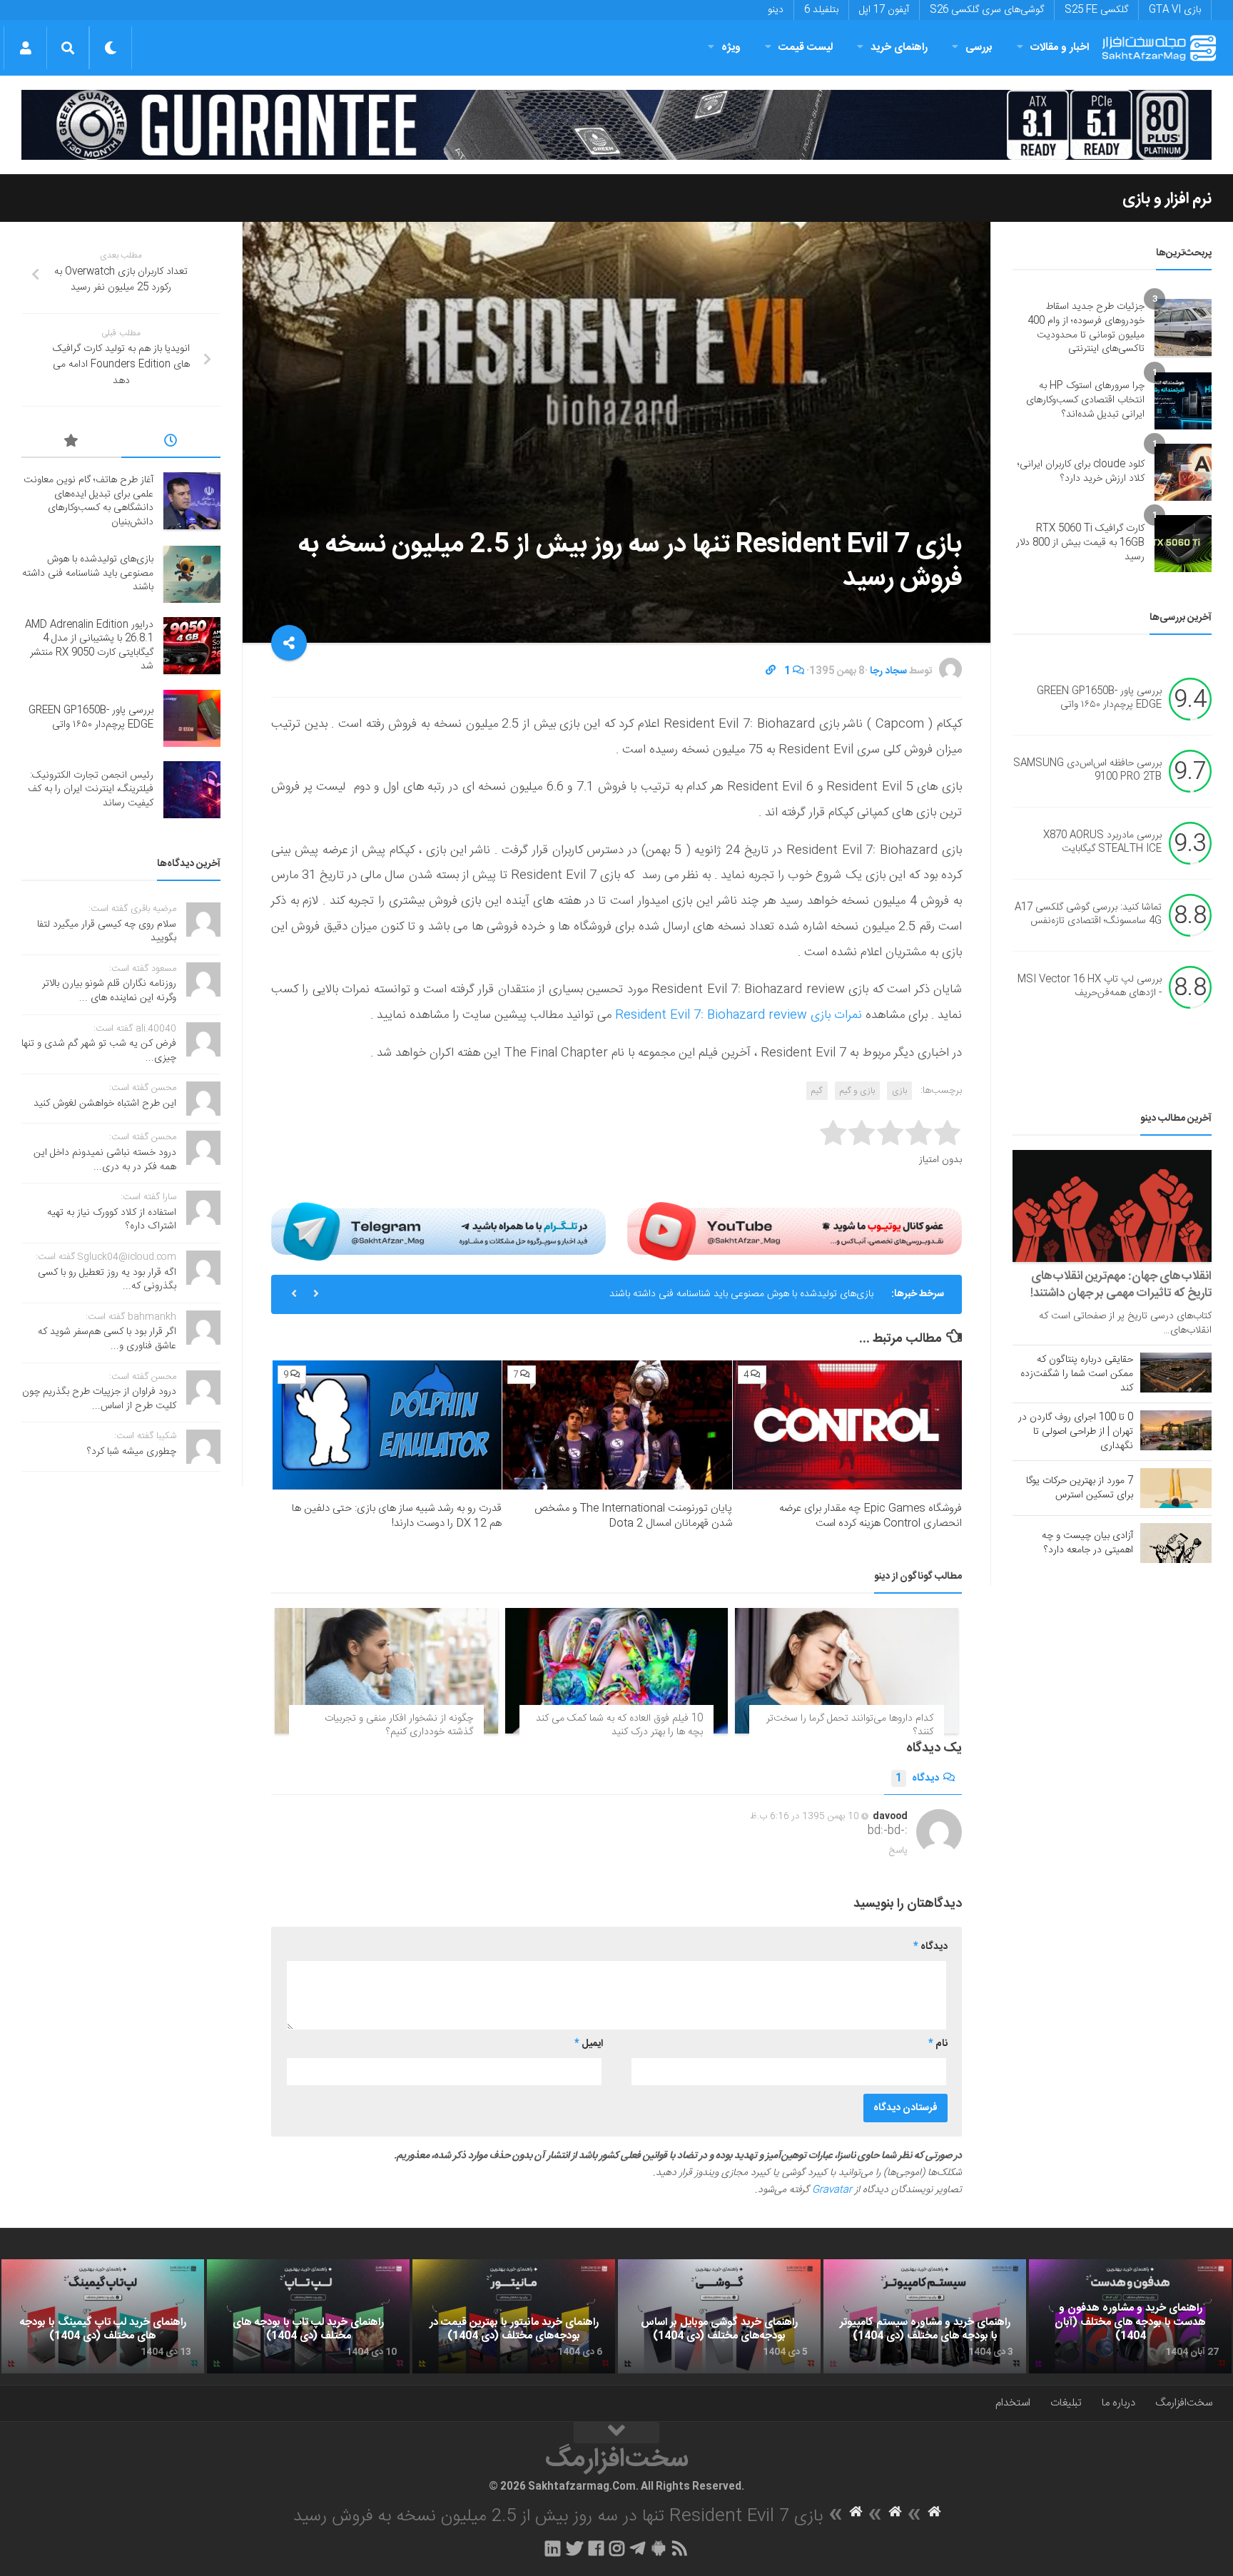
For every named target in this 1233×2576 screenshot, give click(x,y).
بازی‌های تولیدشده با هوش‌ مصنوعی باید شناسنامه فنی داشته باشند (88, 573)
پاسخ (898, 1850)
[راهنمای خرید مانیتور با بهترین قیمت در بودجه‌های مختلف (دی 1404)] (514, 2316)
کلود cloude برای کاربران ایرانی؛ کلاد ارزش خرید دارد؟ (1081, 472)
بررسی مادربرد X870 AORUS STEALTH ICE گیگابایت (1102, 842)
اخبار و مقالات (1060, 47)
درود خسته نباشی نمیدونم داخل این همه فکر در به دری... (105, 1160)
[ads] (616, 125)
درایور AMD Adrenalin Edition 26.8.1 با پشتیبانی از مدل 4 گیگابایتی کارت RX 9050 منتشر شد (681, 1294)
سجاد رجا (888, 671)
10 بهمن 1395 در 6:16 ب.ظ (805, 1816)
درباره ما (1118, 2403)
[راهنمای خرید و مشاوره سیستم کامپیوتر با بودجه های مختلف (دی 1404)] (925, 2316)
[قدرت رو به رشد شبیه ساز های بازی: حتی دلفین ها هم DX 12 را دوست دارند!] (387, 1425)
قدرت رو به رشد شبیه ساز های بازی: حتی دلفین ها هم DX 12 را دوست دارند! (397, 1516)
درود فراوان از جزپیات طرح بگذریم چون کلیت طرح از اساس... (99, 1399)
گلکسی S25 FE (1096, 10)
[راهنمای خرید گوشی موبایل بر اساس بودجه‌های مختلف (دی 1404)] (719, 2316)
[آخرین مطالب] (171, 443)
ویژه (731, 47)
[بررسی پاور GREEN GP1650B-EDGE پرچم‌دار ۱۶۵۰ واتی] (192, 718)
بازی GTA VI (1175, 10)
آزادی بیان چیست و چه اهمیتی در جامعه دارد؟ (1087, 1543)
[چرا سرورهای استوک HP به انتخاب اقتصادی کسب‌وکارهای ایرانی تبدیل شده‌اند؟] (1183, 401)
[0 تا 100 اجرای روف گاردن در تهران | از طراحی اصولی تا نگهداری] (1176, 1430)
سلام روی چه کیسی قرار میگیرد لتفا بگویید (107, 932)
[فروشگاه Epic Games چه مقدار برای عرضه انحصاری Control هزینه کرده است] (847, 1425)
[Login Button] (25, 48)
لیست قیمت (806, 47)
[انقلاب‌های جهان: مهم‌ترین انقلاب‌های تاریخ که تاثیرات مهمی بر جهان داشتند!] (1112, 1206)
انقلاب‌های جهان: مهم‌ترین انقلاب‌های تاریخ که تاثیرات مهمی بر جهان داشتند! (1121, 1285)
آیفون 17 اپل (884, 10)
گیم (817, 1091)
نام (938, 2044)
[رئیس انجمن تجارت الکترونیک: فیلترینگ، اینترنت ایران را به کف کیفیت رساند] (192, 790)
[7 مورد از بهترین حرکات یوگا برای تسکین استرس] (1176, 1488)
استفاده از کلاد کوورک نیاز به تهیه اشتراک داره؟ (112, 1220)
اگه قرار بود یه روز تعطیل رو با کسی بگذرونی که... (107, 1280)
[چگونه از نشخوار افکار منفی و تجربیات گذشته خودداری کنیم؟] (386, 1671)
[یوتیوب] (795, 1231)
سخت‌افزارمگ (1184, 2403)
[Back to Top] (616, 2433)
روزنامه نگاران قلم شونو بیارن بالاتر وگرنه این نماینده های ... (109, 991)
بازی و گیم (857, 1091)
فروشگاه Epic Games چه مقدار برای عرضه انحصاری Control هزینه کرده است (871, 1516)
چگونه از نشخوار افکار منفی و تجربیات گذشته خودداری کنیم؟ (399, 1726)
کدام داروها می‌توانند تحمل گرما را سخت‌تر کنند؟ (850, 1726)
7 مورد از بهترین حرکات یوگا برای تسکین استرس (1080, 1488)
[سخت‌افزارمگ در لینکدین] (553, 2548)
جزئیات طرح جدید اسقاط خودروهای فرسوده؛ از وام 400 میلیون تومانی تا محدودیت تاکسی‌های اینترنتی (1086, 328)
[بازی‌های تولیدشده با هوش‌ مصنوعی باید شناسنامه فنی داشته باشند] (192, 574)
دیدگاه (917, 1778)
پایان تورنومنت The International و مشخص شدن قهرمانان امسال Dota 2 (633, 1516)
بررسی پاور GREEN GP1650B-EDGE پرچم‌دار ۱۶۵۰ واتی (1099, 698)
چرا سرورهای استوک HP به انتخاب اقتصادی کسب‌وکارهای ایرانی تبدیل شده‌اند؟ (1085, 400)
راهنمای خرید (899, 47)
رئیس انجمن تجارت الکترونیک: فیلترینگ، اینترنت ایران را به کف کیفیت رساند (91, 789)
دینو (776, 10)
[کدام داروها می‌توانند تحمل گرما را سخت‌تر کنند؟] (847, 1671)
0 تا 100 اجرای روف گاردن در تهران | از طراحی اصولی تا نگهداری (1076, 1432)
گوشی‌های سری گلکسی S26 (987, 10)
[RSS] (680, 2548)
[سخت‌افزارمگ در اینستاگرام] (617, 2548)
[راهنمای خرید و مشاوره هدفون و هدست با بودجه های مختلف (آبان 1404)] (1130, 2316)
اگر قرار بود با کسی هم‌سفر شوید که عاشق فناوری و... (107, 1339)
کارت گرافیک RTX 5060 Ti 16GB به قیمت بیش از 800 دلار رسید (1080, 543)
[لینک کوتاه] (771, 671)
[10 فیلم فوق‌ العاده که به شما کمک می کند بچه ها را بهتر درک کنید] (617, 1671)
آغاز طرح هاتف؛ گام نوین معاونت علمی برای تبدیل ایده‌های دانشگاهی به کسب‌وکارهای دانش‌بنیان (88, 501)
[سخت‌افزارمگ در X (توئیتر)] (574, 2548)
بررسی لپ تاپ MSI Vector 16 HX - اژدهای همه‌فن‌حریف (1090, 987)
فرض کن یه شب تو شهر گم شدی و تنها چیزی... (99, 1051)
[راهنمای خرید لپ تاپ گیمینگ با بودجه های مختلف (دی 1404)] (103, 2316)
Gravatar (832, 2190)
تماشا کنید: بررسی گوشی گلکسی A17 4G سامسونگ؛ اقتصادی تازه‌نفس (1088, 915)
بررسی (979, 47)
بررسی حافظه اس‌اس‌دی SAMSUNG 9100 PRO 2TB (1087, 770)
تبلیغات (1066, 2403)
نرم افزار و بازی (1167, 199)
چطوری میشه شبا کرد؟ (132, 1452)
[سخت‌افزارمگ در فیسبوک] (596, 2548)
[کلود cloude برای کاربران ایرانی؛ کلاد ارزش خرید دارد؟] (1183, 472)
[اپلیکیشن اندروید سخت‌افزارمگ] (658, 2548)
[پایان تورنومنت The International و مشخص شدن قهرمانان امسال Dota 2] (617, 1425)
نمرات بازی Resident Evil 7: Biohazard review (739, 1015)
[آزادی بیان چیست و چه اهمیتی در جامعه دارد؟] (1176, 1543)
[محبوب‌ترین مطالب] (71, 443)
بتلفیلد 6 (821, 10)
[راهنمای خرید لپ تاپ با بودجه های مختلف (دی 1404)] (308, 2316)
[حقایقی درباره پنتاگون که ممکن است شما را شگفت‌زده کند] (1176, 1373)
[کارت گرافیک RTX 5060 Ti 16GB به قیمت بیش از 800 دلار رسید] (1183, 544)
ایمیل (589, 2044)
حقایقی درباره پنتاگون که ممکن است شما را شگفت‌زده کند (1077, 1374)
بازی (899, 1091)
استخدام (1013, 2403)
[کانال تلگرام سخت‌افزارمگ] (638, 2548)
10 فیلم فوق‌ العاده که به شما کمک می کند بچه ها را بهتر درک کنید (619, 1726)
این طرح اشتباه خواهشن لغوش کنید (105, 1104)
